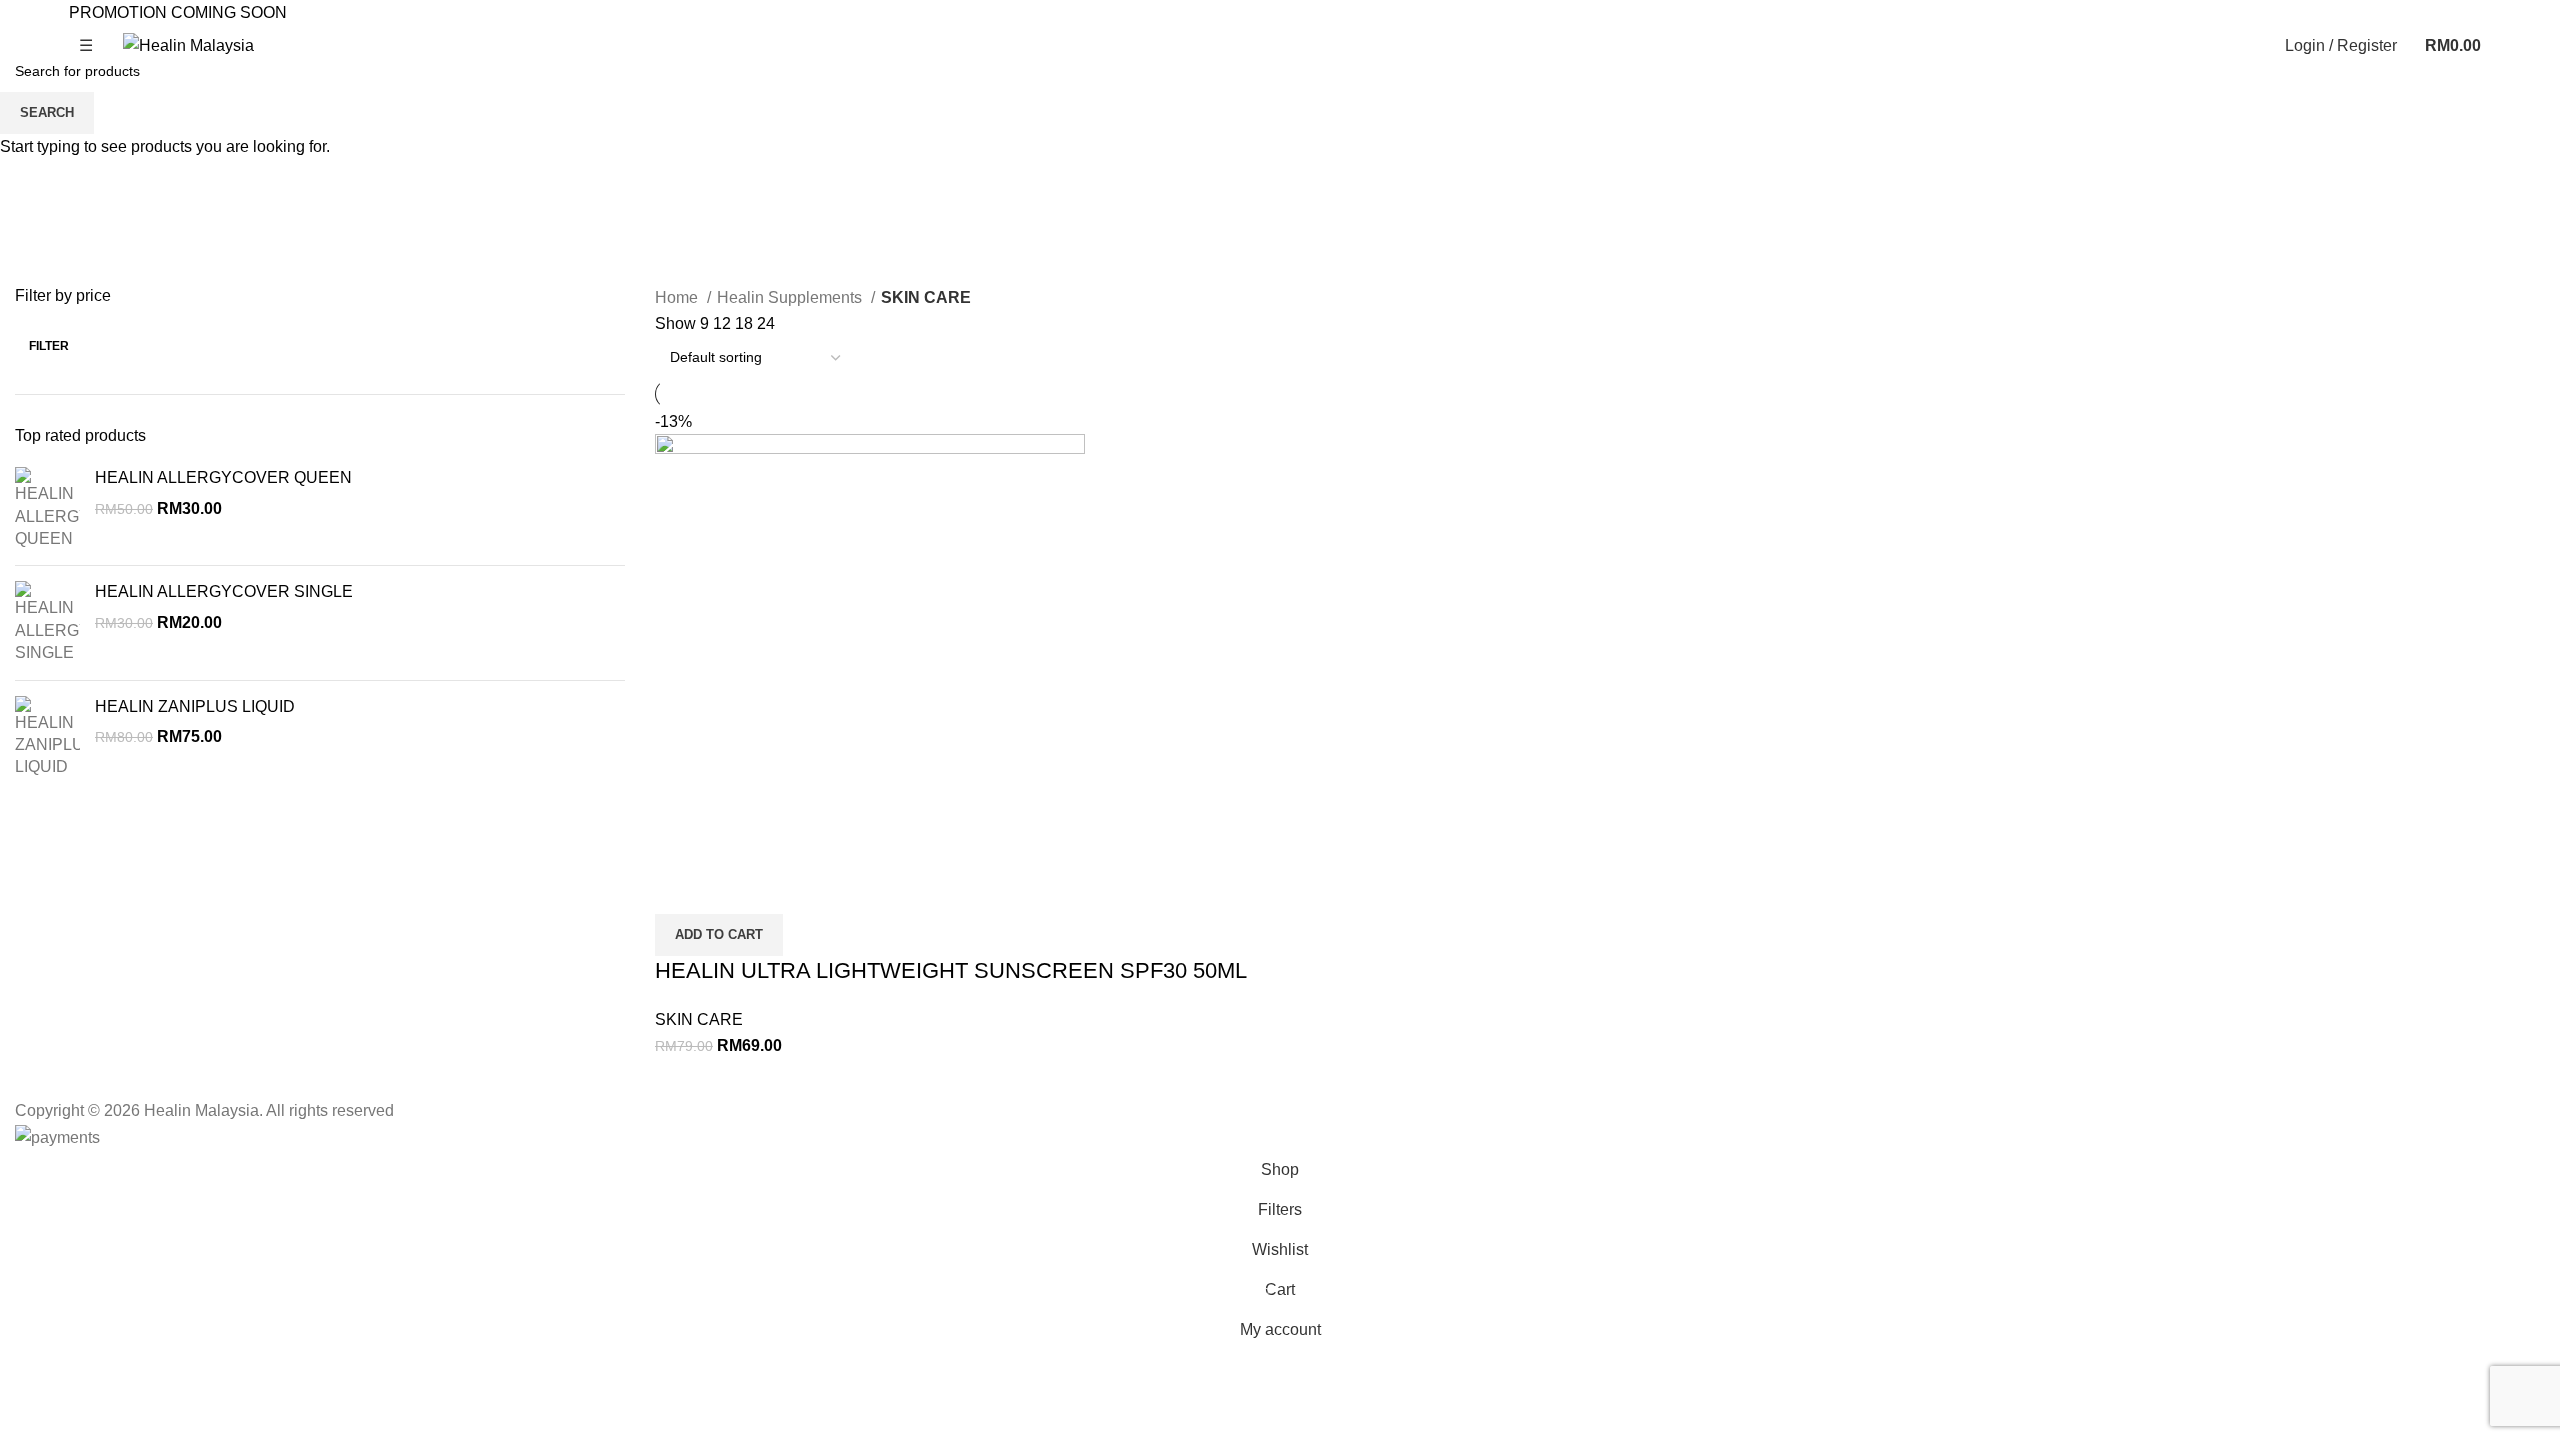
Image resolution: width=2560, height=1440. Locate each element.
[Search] (2257, 46)
